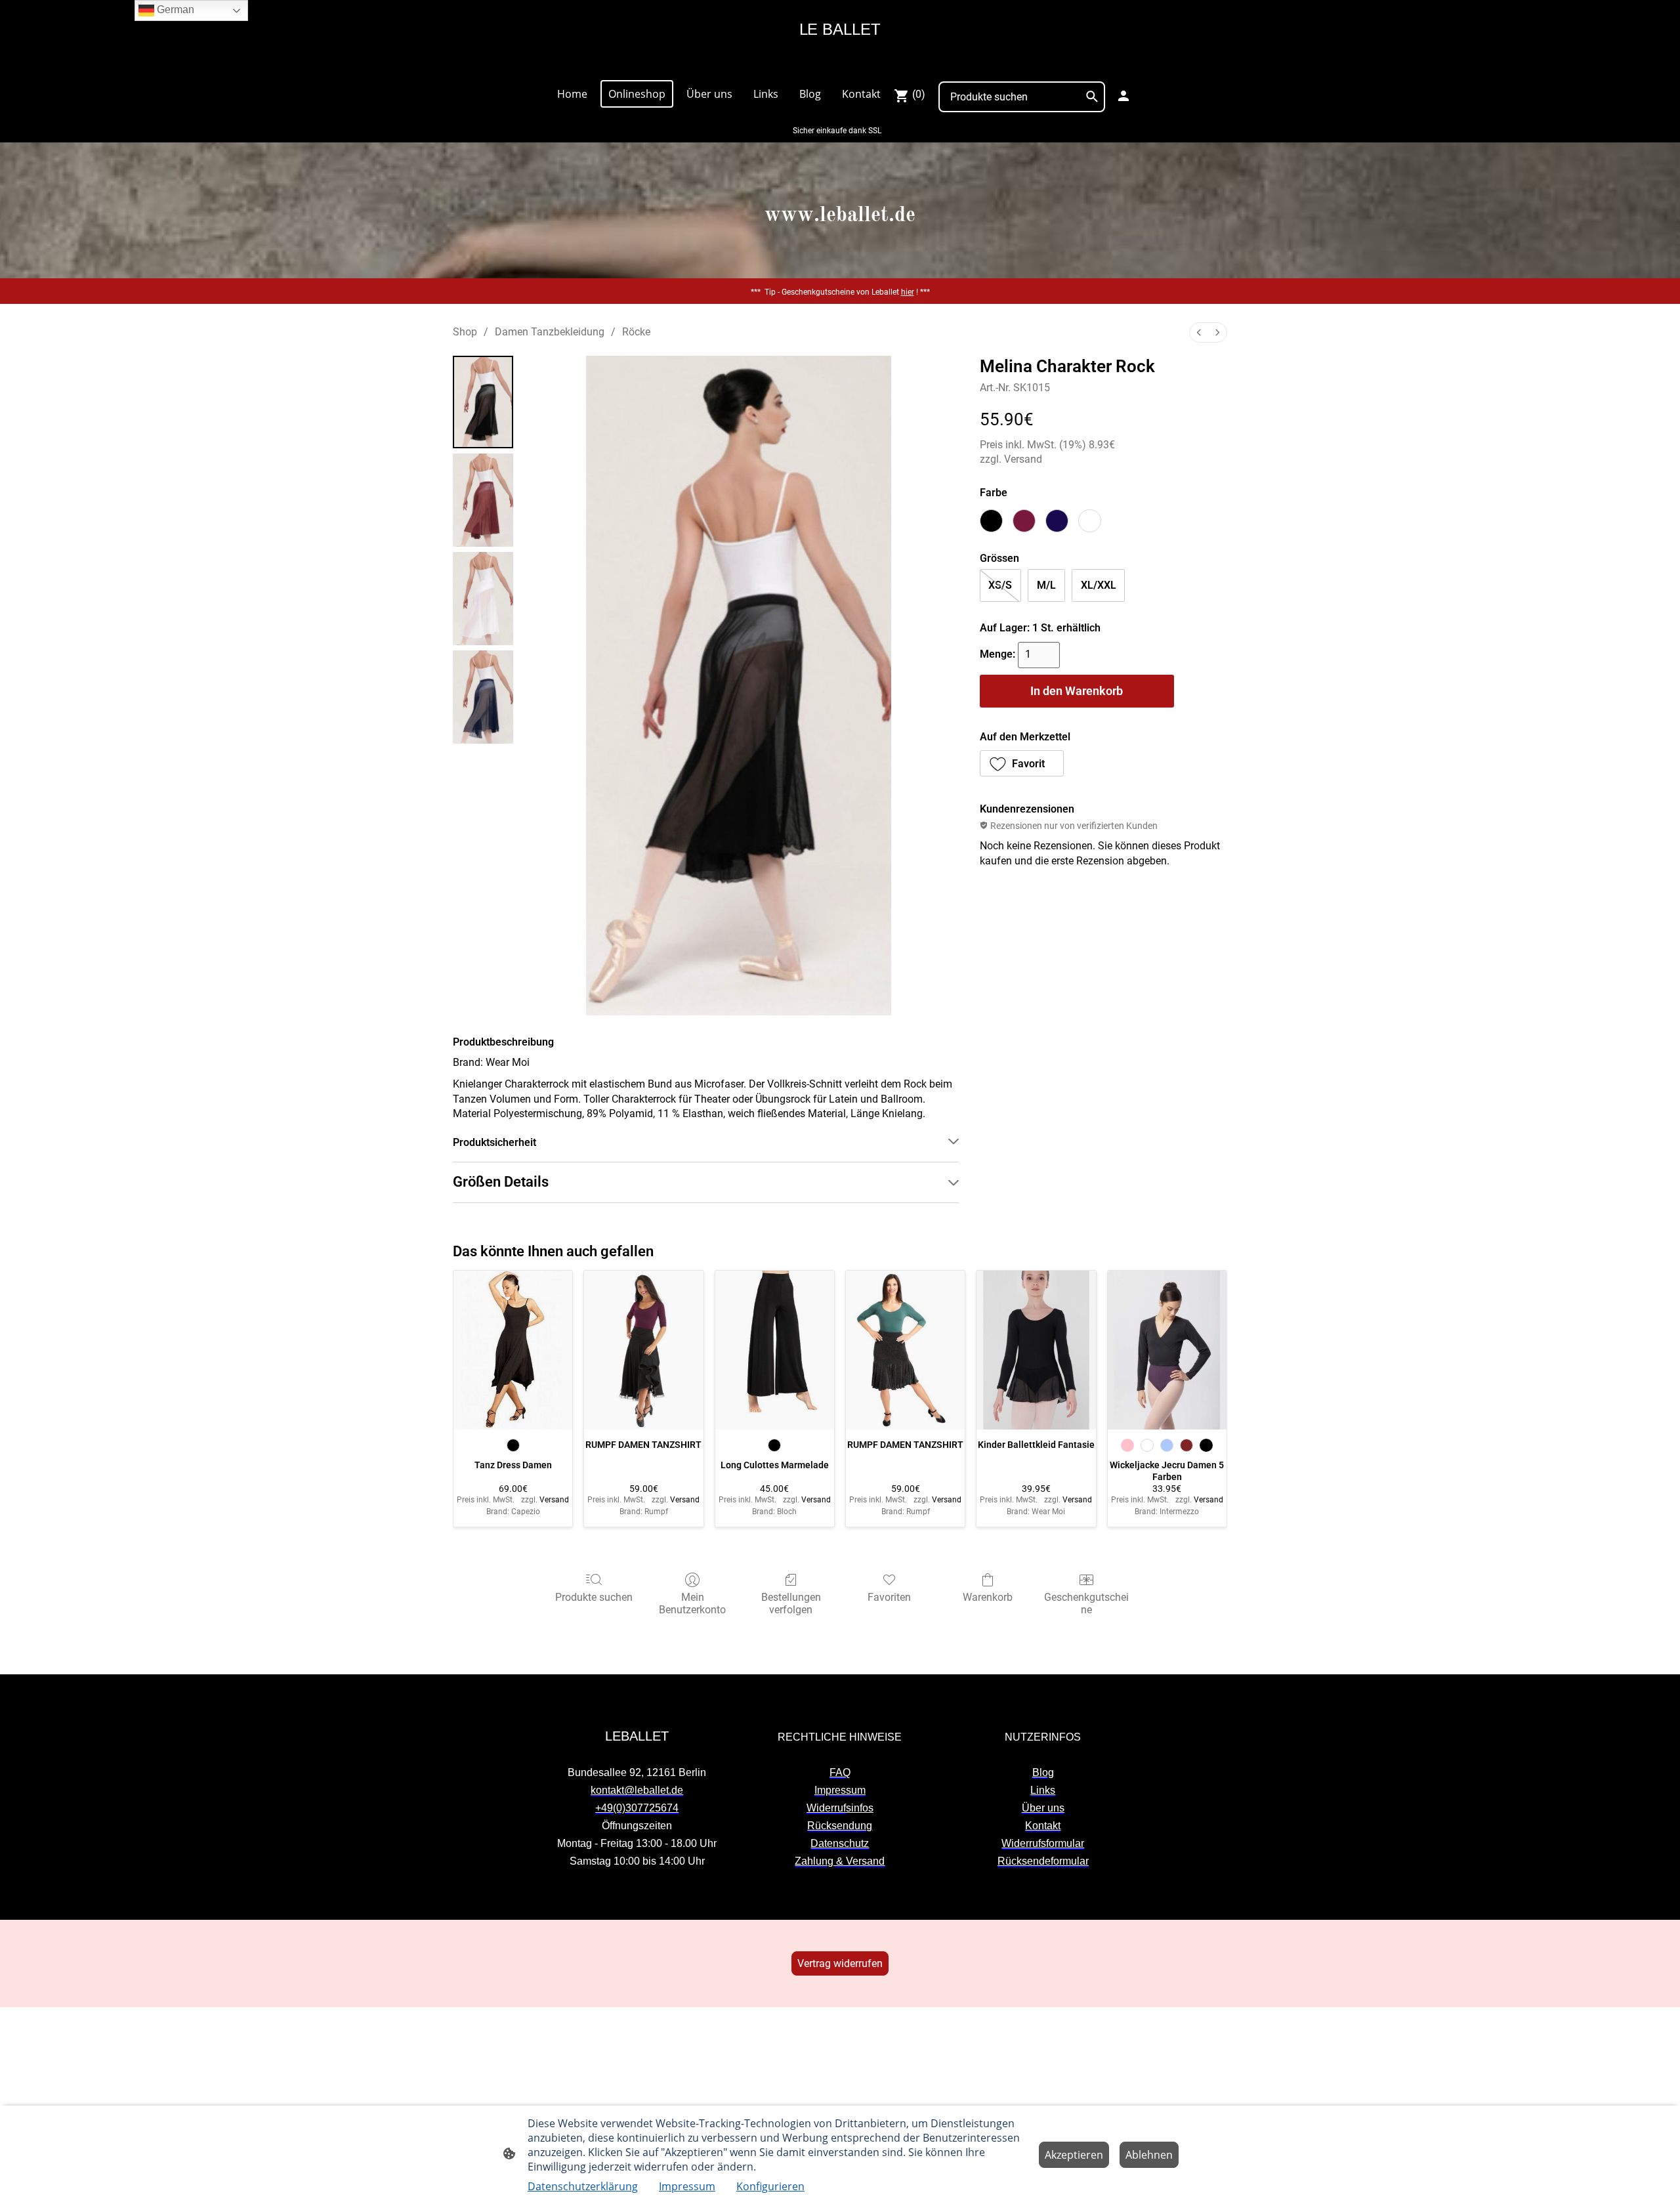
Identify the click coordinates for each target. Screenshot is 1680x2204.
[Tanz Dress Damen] (513, 1350)
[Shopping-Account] (1123, 96)
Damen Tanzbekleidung (550, 332)
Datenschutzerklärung (583, 2186)
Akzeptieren (1074, 2155)
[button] (1022, 763)
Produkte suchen (594, 1597)
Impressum (687, 2186)
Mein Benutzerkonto (692, 1603)
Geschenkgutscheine (1086, 1603)
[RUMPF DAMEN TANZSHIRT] (643, 1350)
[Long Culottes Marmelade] (775, 1350)
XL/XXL (1099, 585)
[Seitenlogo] (840, 63)
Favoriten (889, 1597)
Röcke (636, 332)
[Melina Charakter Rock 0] (483, 402)
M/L (1046, 585)
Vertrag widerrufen (840, 1963)
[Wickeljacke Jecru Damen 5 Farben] (1167, 1350)
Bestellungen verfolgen (791, 1603)
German (174, 10)
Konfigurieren (770, 2186)
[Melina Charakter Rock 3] (483, 697)
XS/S (1000, 585)
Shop (465, 332)
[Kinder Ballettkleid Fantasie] (1036, 1350)
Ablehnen (1149, 2155)
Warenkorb (988, 1597)
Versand (1023, 459)
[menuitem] (1199, 332)
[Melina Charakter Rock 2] (483, 599)
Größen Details (501, 1182)
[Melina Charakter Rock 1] (483, 500)
